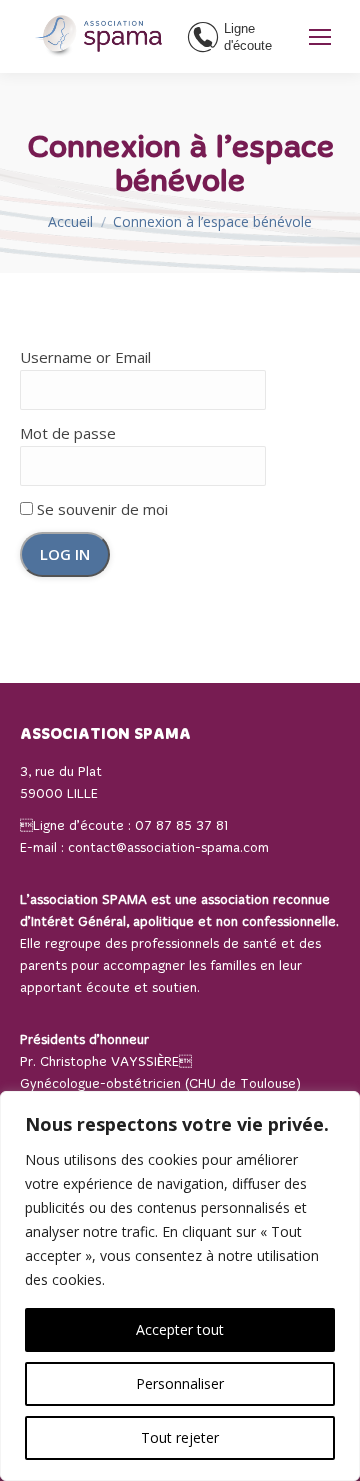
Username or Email (85, 357)
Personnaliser (180, 1383)
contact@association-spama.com (168, 848)
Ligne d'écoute (248, 37)
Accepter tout (180, 1329)
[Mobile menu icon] (320, 37)
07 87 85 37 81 (181, 826)
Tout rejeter (180, 1437)
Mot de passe (68, 433)
